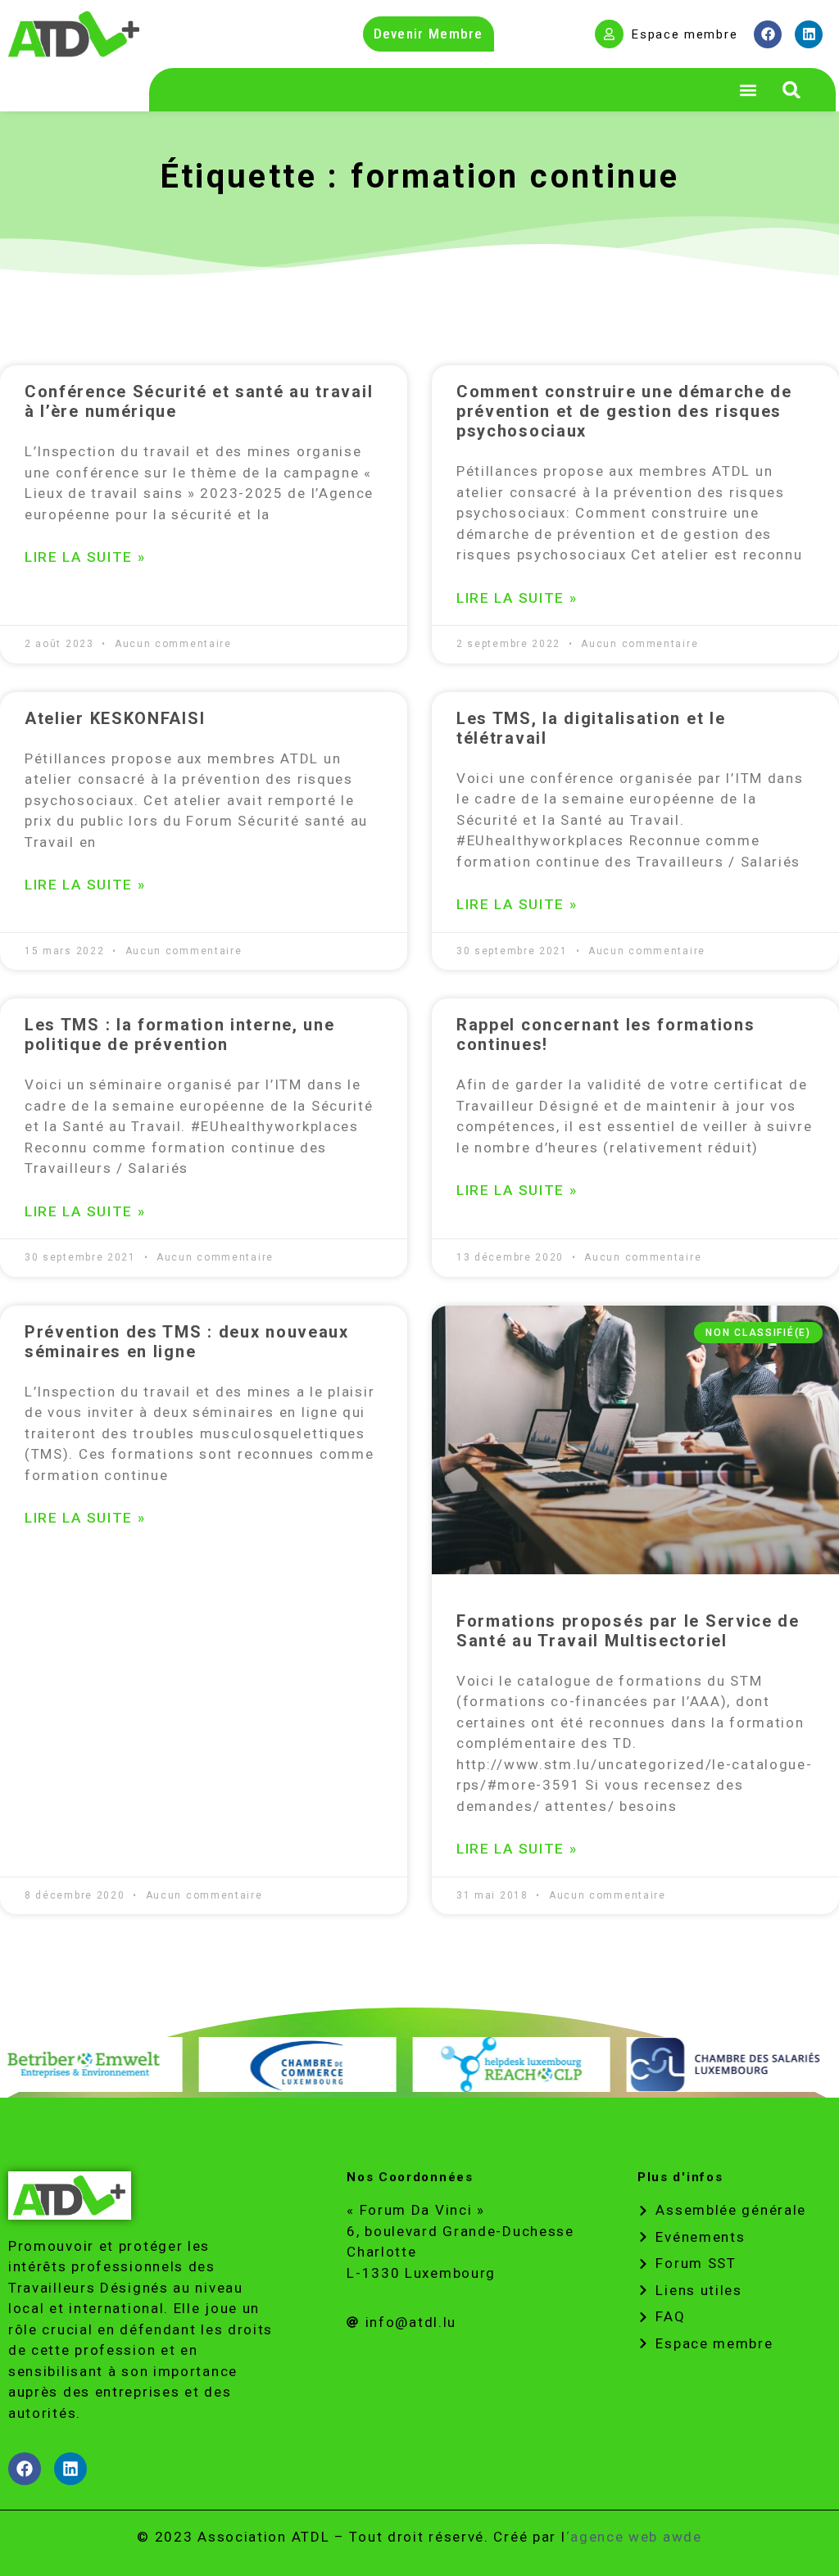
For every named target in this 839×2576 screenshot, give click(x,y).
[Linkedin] (809, 34)
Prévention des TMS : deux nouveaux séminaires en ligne (187, 1342)
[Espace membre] (609, 34)
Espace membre (685, 34)
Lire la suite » (85, 557)
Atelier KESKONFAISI (115, 718)
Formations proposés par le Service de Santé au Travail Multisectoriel (628, 1631)
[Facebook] (768, 34)
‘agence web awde (634, 2537)
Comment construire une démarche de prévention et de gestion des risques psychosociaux (624, 411)
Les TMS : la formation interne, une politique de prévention (180, 1034)
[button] (791, 90)
